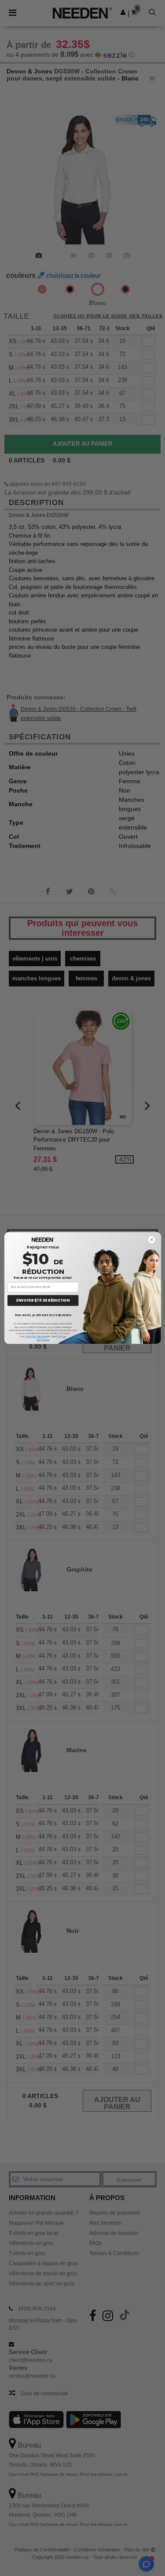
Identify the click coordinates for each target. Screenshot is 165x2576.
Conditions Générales (35, 1336)
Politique (61, 1336)
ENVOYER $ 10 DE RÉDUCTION (43, 1300)
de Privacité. (43, 1340)
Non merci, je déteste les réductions (43, 1315)
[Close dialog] (151, 1240)
